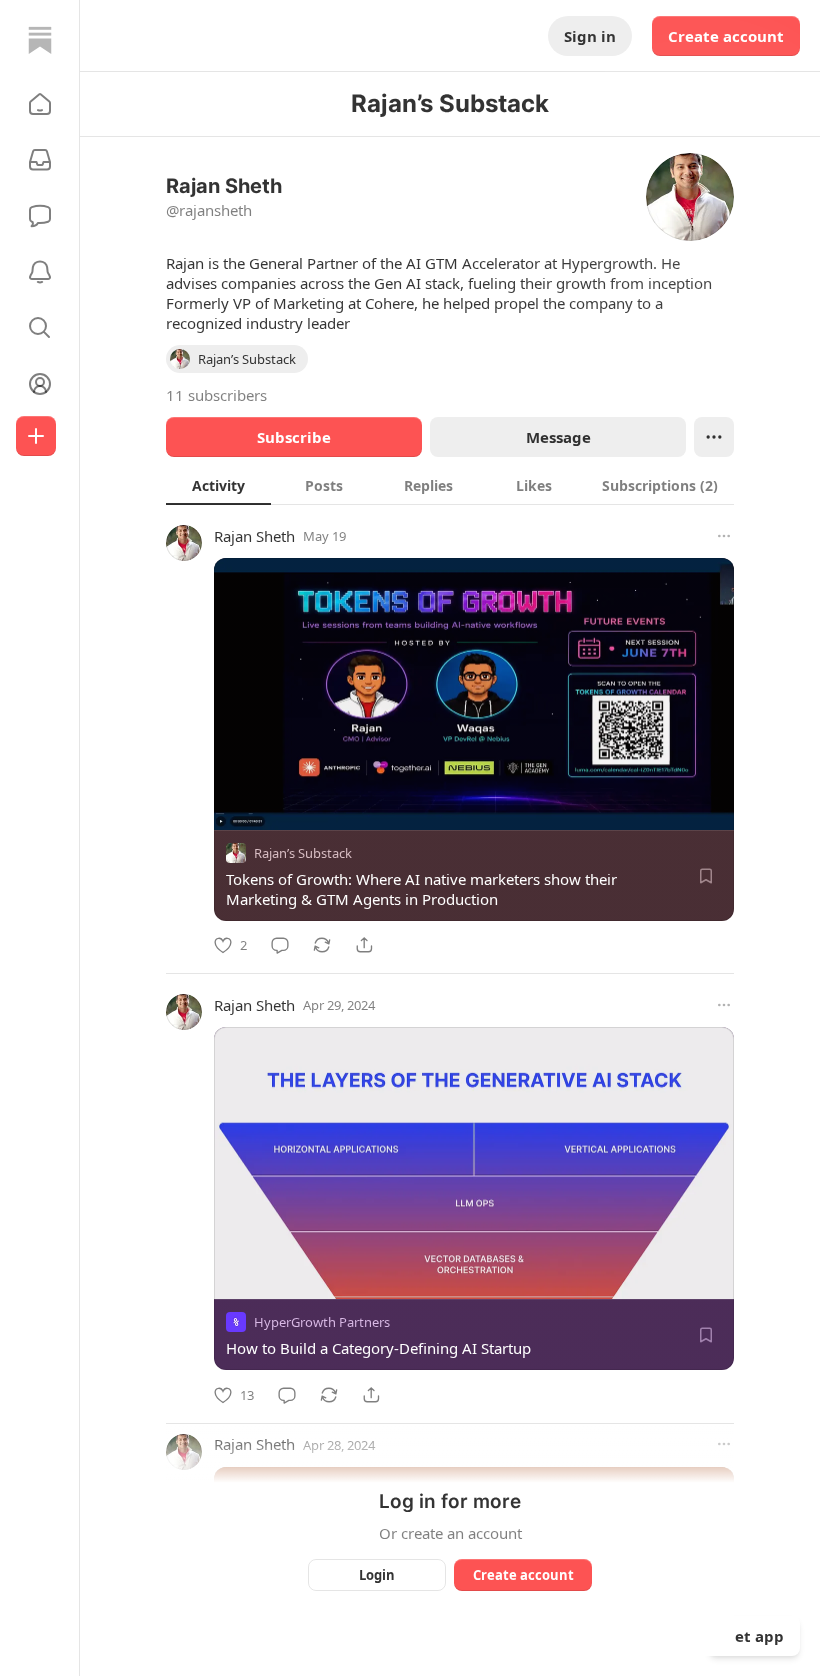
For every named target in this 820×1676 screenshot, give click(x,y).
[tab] (218, 485)
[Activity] (40, 272)
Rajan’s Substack (303, 853)
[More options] (724, 536)
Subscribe (294, 437)
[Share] (364, 945)
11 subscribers (216, 395)
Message (558, 437)
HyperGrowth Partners (322, 1323)
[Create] (36, 436)
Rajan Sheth (254, 536)
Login (377, 1575)
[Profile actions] (714, 437)
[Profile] (40, 384)
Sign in (590, 36)
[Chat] (40, 216)
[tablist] (450, 485)
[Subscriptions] (40, 160)
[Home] (40, 40)
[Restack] (322, 945)
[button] (40, 104)
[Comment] (280, 945)
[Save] (706, 876)
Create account (726, 36)
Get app (754, 1636)
